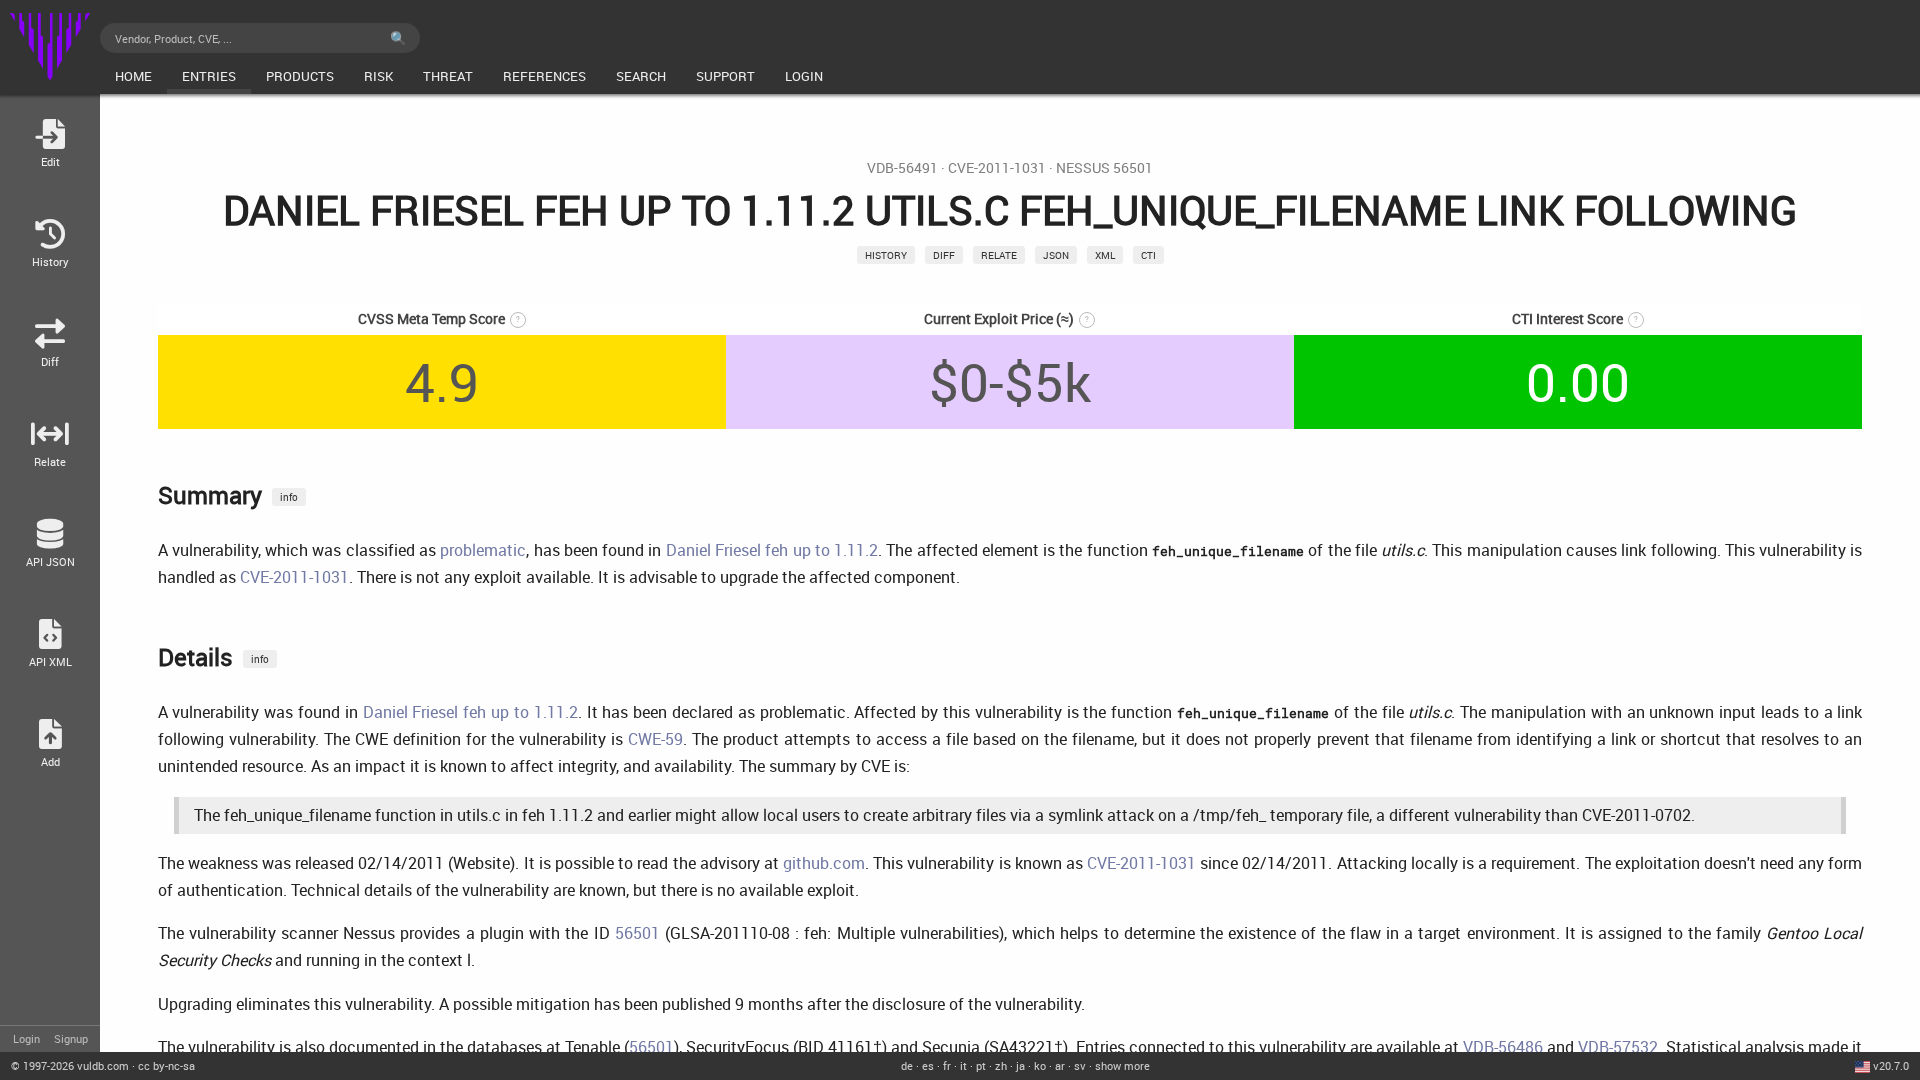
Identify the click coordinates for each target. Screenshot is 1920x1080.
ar (1060, 1065)
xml (1105, 255)
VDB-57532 (1618, 1047)
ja (1020, 1065)
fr (947, 1065)
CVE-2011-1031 (997, 168)
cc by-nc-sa (166, 1065)
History (886, 255)
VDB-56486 (1503, 1047)
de (907, 1065)
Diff (944, 255)
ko (1040, 1065)
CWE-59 (655, 739)
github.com (824, 863)
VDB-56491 (902, 168)
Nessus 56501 (1104, 168)
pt (981, 1065)
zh (1001, 1065)
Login (26, 1038)
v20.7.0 (1891, 1065)
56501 (637, 933)
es (928, 1065)
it (963, 1065)
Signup (71, 1038)
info (289, 497)
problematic (483, 550)
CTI (1148, 255)
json (1056, 255)
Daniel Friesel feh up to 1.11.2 (772, 550)
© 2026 (70, 1065)
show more (1122, 1065)
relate (999, 255)
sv (1080, 1065)
